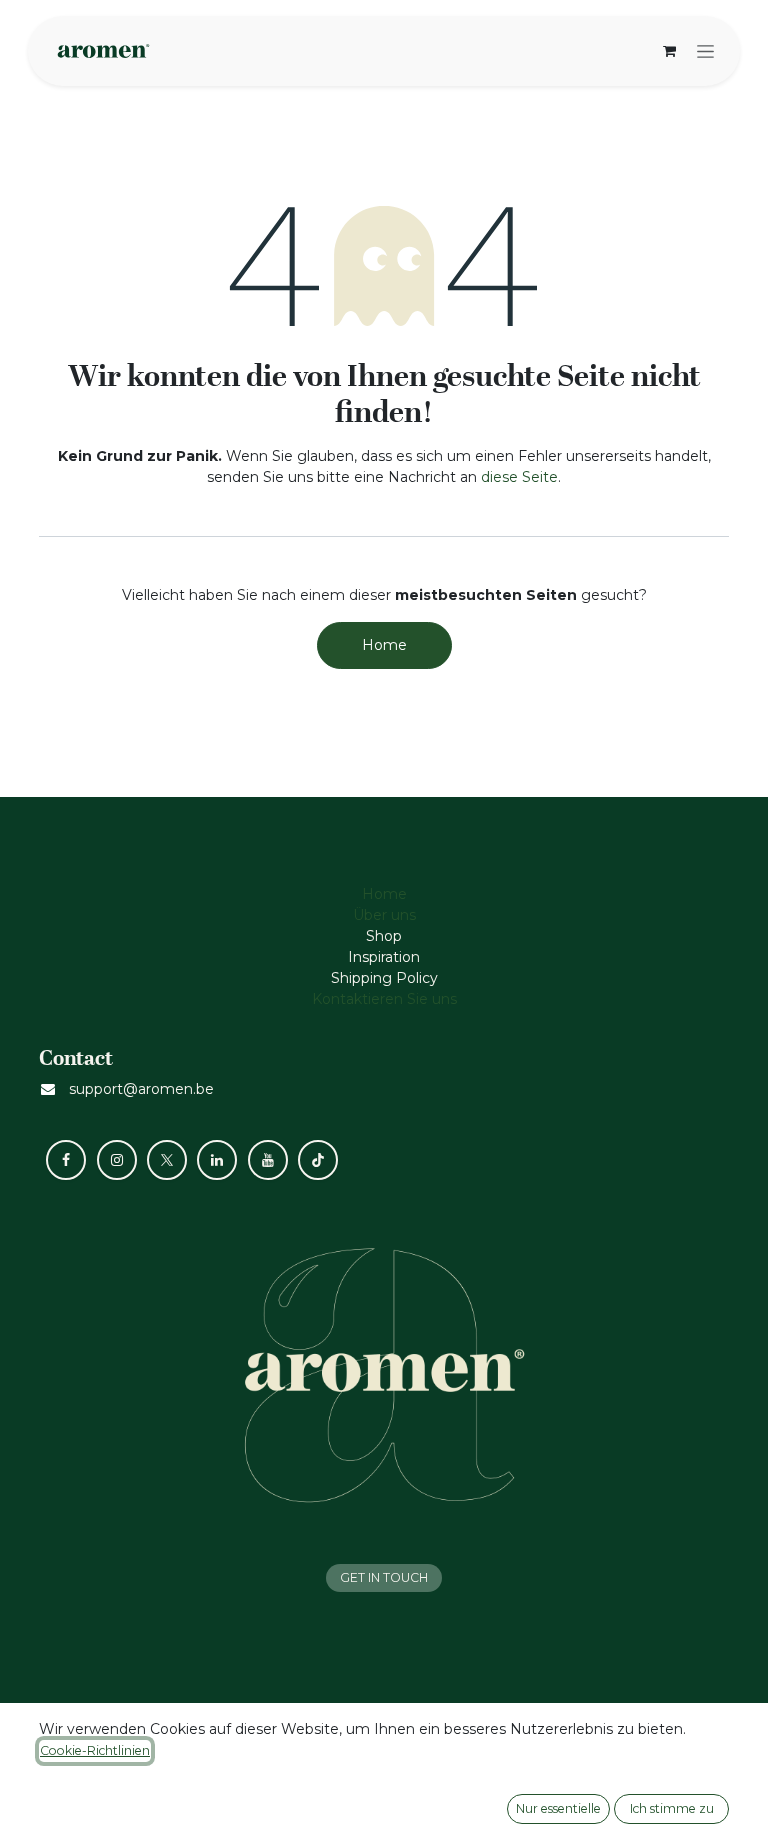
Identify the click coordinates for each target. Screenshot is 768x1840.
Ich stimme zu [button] (672, 1808)
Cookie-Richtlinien (95, 1750)
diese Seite (519, 477)
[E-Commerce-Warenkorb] (669, 51)
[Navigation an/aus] (705, 51)
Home (384, 645)
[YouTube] (268, 1160)
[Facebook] (66, 1160)
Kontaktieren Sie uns (384, 999)
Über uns (384, 915)
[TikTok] (318, 1160)
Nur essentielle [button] (558, 1808)
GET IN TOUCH (384, 1577)
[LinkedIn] (217, 1160)
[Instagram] (117, 1160)
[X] (167, 1160)
